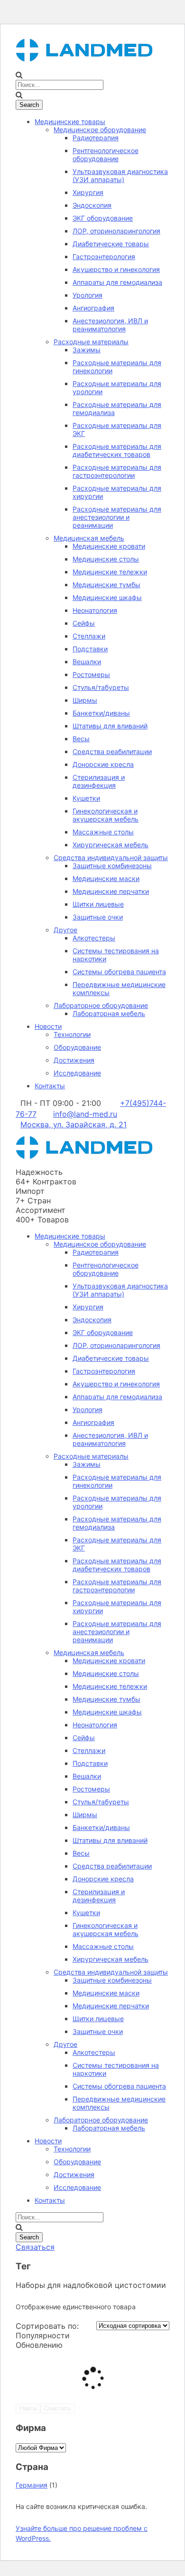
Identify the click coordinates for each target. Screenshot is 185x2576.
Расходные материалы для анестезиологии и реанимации (117, 517)
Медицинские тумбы (106, 585)
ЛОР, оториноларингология (116, 231)
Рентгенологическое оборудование (106, 155)
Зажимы (87, 350)
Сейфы (84, 623)
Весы (81, 739)
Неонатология (95, 610)
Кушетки (86, 798)
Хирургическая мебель (111, 845)
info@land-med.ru (85, 1114)
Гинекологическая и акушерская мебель (106, 815)
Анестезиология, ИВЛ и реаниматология (110, 325)
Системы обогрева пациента (119, 972)
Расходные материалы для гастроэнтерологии (117, 471)
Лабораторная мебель (109, 1013)
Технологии (72, 1034)
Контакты (50, 1086)
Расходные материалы (91, 342)
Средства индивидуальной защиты (111, 857)
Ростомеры (91, 674)
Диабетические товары (111, 244)
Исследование (77, 1073)
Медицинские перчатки (111, 891)
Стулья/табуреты (101, 687)
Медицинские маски (106, 878)
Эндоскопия (92, 205)
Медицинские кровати (109, 546)
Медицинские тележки (110, 572)
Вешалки (87, 662)
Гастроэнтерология (104, 257)
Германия (32, 2485)
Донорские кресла (103, 764)
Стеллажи (89, 636)
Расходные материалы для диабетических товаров (117, 450)
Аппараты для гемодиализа (117, 282)
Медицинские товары (70, 121)
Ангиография (93, 308)
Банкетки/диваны (101, 713)
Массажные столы (103, 832)
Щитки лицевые (98, 904)
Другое (65, 930)
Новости (48, 1026)
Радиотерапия (96, 138)
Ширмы (85, 700)
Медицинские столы (106, 559)
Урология (88, 295)
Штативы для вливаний (110, 726)
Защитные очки (98, 917)
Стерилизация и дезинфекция (99, 781)
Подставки (90, 649)
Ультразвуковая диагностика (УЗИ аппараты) (120, 175)
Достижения (74, 1060)
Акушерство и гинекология (116, 269)
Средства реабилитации (112, 751)
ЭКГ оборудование (103, 218)
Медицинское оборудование (100, 130)
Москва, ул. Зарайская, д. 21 (74, 1124)
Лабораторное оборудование (101, 1005)
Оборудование (77, 1047)
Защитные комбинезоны (112, 866)
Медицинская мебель (89, 538)
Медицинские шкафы (107, 597)
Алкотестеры (94, 938)
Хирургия (88, 192)
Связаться (35, 2247)
